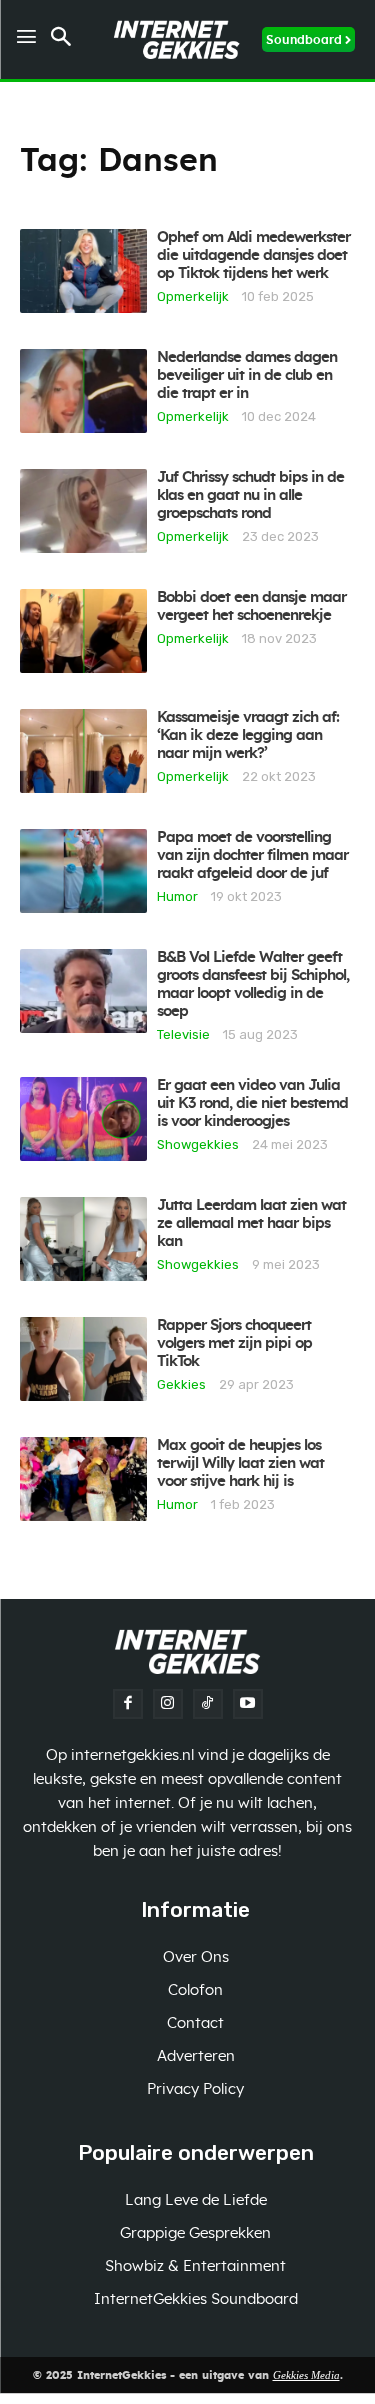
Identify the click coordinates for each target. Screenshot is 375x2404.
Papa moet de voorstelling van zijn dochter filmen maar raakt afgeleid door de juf (252, 855)
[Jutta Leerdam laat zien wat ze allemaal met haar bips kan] (83, 1239)
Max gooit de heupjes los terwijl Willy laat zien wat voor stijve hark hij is (240, 1463)
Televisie (183, 1034)
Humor (177, 896)
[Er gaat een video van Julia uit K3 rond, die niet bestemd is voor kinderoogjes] (83, 1119)
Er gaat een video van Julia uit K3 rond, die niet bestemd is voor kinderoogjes (252, 1103)
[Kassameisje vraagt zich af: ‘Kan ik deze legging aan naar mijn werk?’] (83, 751)
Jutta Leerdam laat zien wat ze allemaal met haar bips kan (251, 1223)
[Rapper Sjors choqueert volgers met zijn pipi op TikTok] (83, 1359)
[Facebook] (128, 1704)
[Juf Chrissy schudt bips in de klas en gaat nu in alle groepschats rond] (83, 511)
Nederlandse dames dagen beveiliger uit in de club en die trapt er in (247, 375)
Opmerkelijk (193, 296)
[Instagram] (168, 1704)
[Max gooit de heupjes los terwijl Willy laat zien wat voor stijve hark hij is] (83, 1479)
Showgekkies (198, 1144)
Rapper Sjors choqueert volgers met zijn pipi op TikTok (234, 1343)
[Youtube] (248, 1704)
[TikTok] (208, 1704)
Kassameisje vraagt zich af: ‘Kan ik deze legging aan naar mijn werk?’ (248, 735)
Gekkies (181, 1384)
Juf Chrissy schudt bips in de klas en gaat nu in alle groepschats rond (250, 495)
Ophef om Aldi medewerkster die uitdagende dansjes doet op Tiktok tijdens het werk (253, 255)
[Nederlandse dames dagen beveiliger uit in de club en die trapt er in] (83, 391)
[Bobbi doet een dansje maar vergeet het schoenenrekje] (83, 631)
